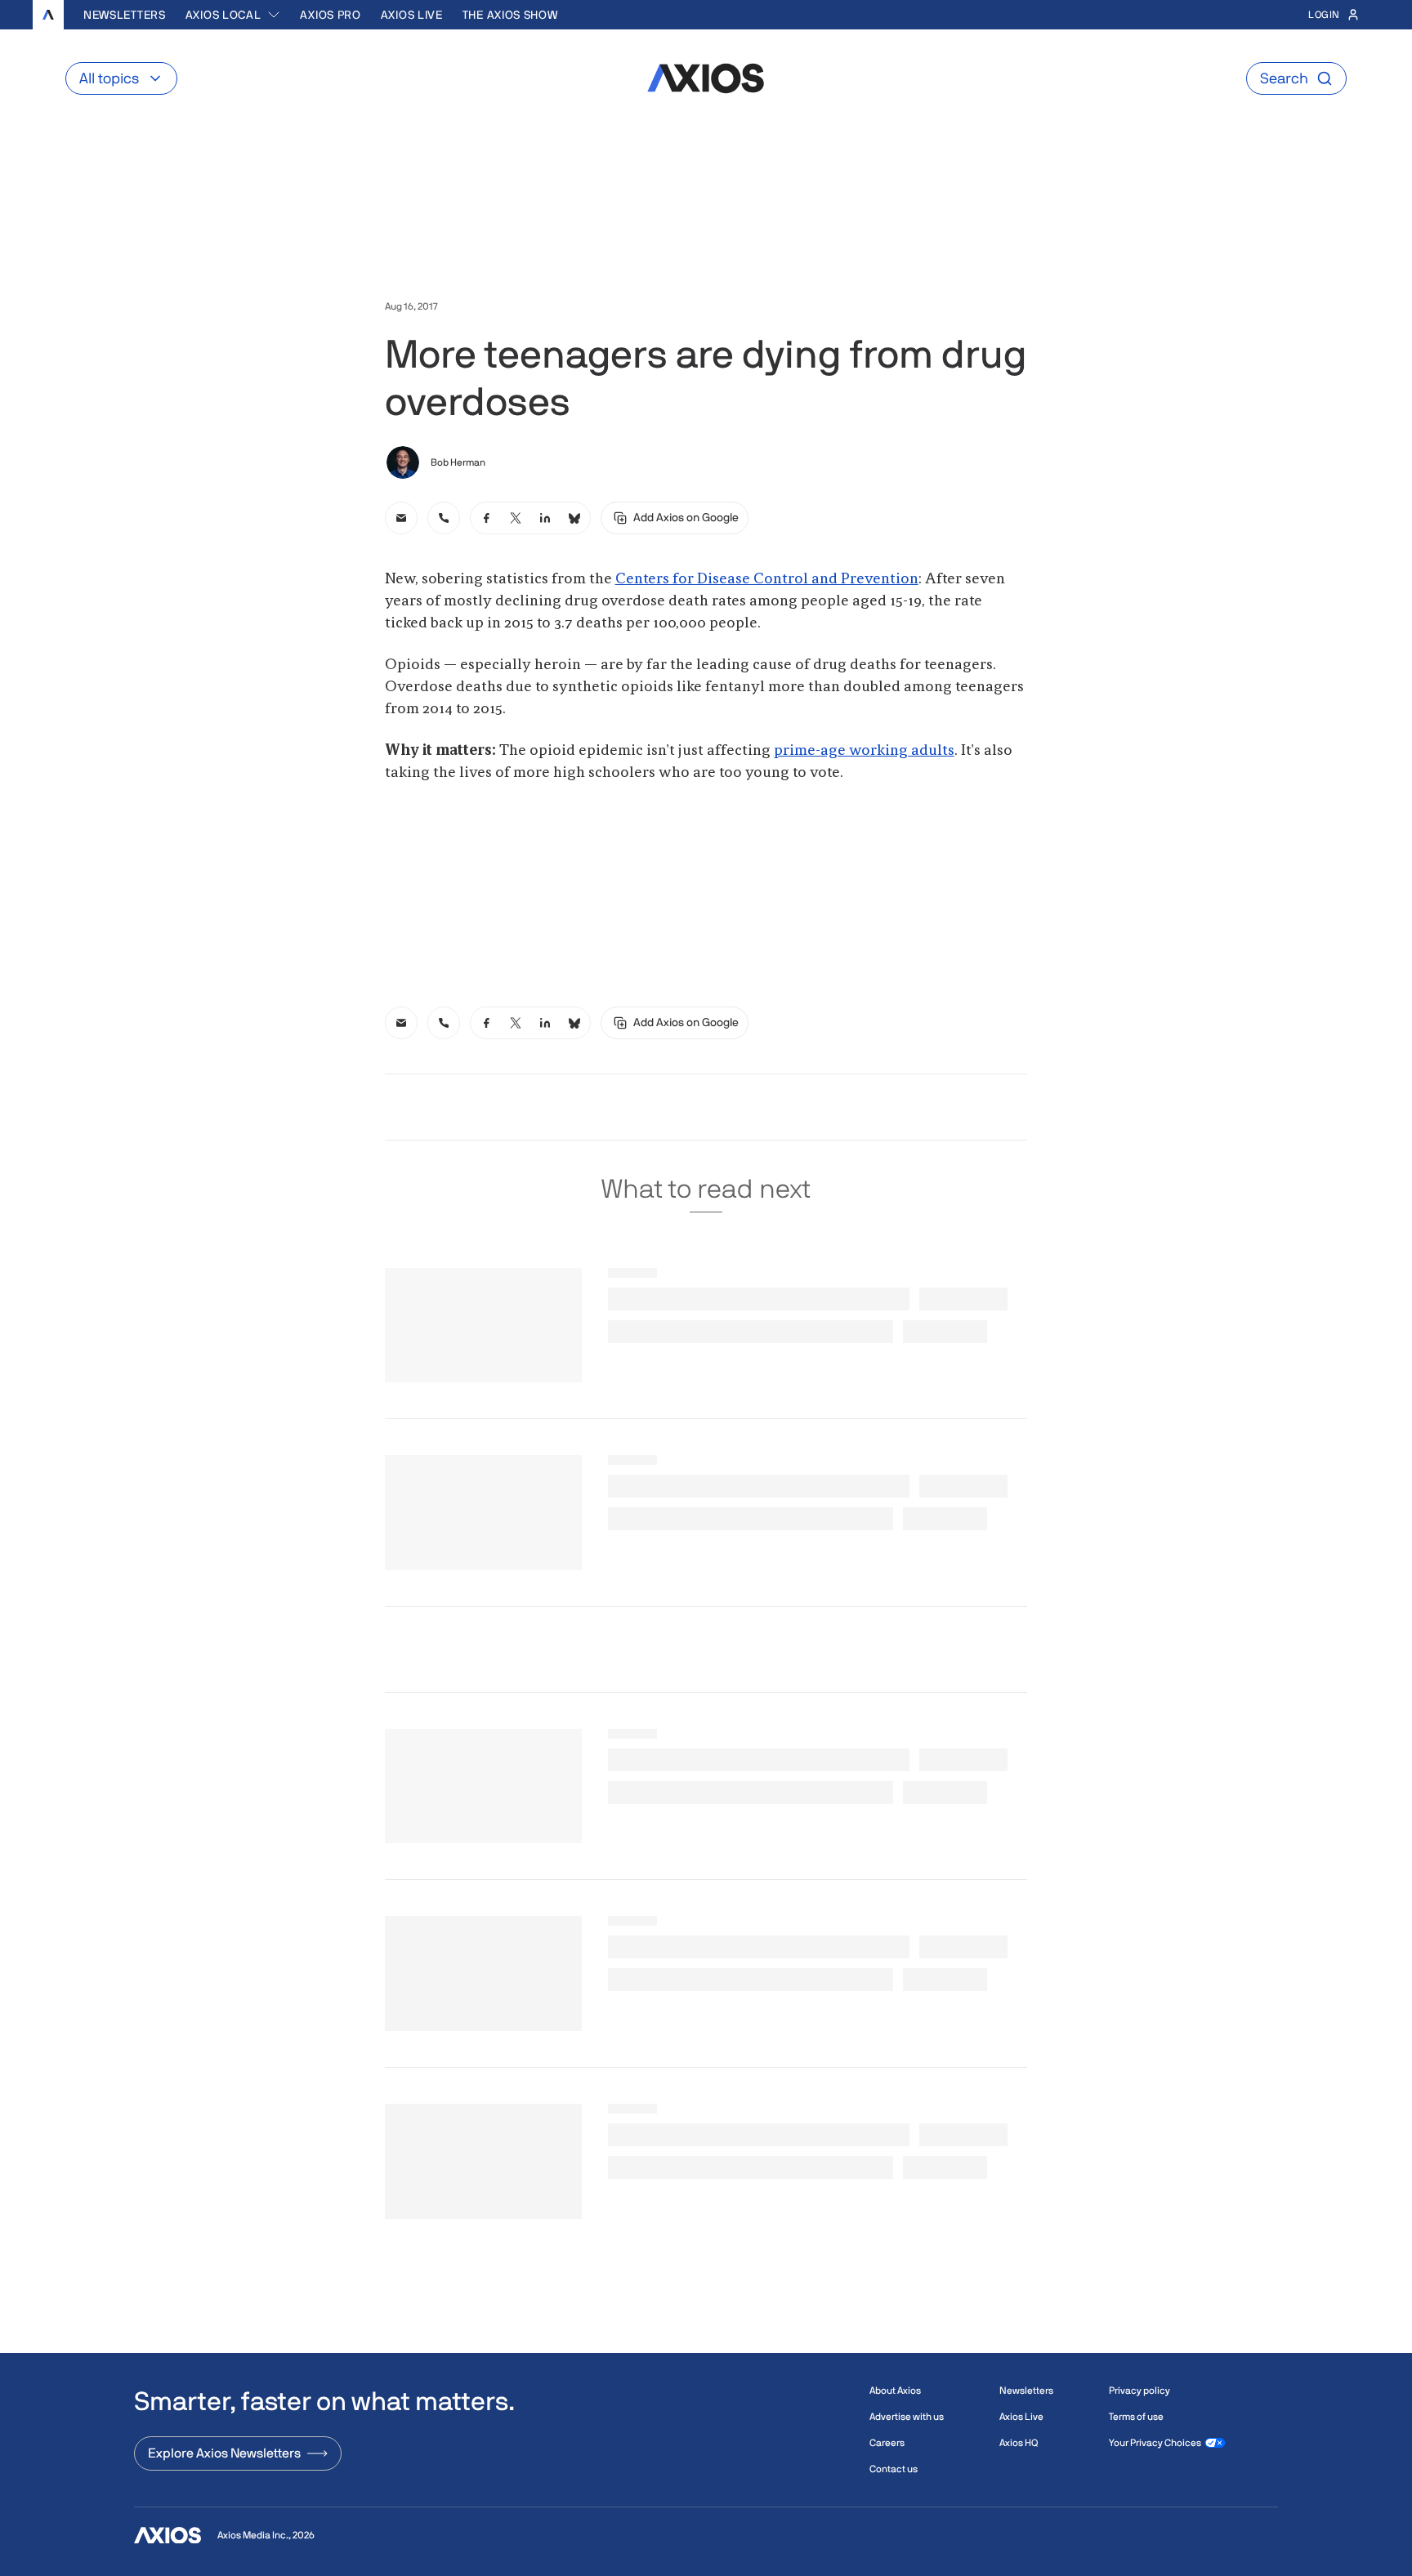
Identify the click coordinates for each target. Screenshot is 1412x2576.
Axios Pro (330, 15)
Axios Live (412, 15)
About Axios (895, 2391)
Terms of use (1136, 2417)
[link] (401, 518)
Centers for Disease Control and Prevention (767, 579)
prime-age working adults (864, 751)
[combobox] (233, 15)
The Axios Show (510, 15)
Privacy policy (1139, 2391)
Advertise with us (907, 2417)
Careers (887, 2443)
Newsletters (125, 15)
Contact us (894, 2469)
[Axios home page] (48, 15)
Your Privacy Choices (1155, 2443)
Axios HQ (1019, 2443)
